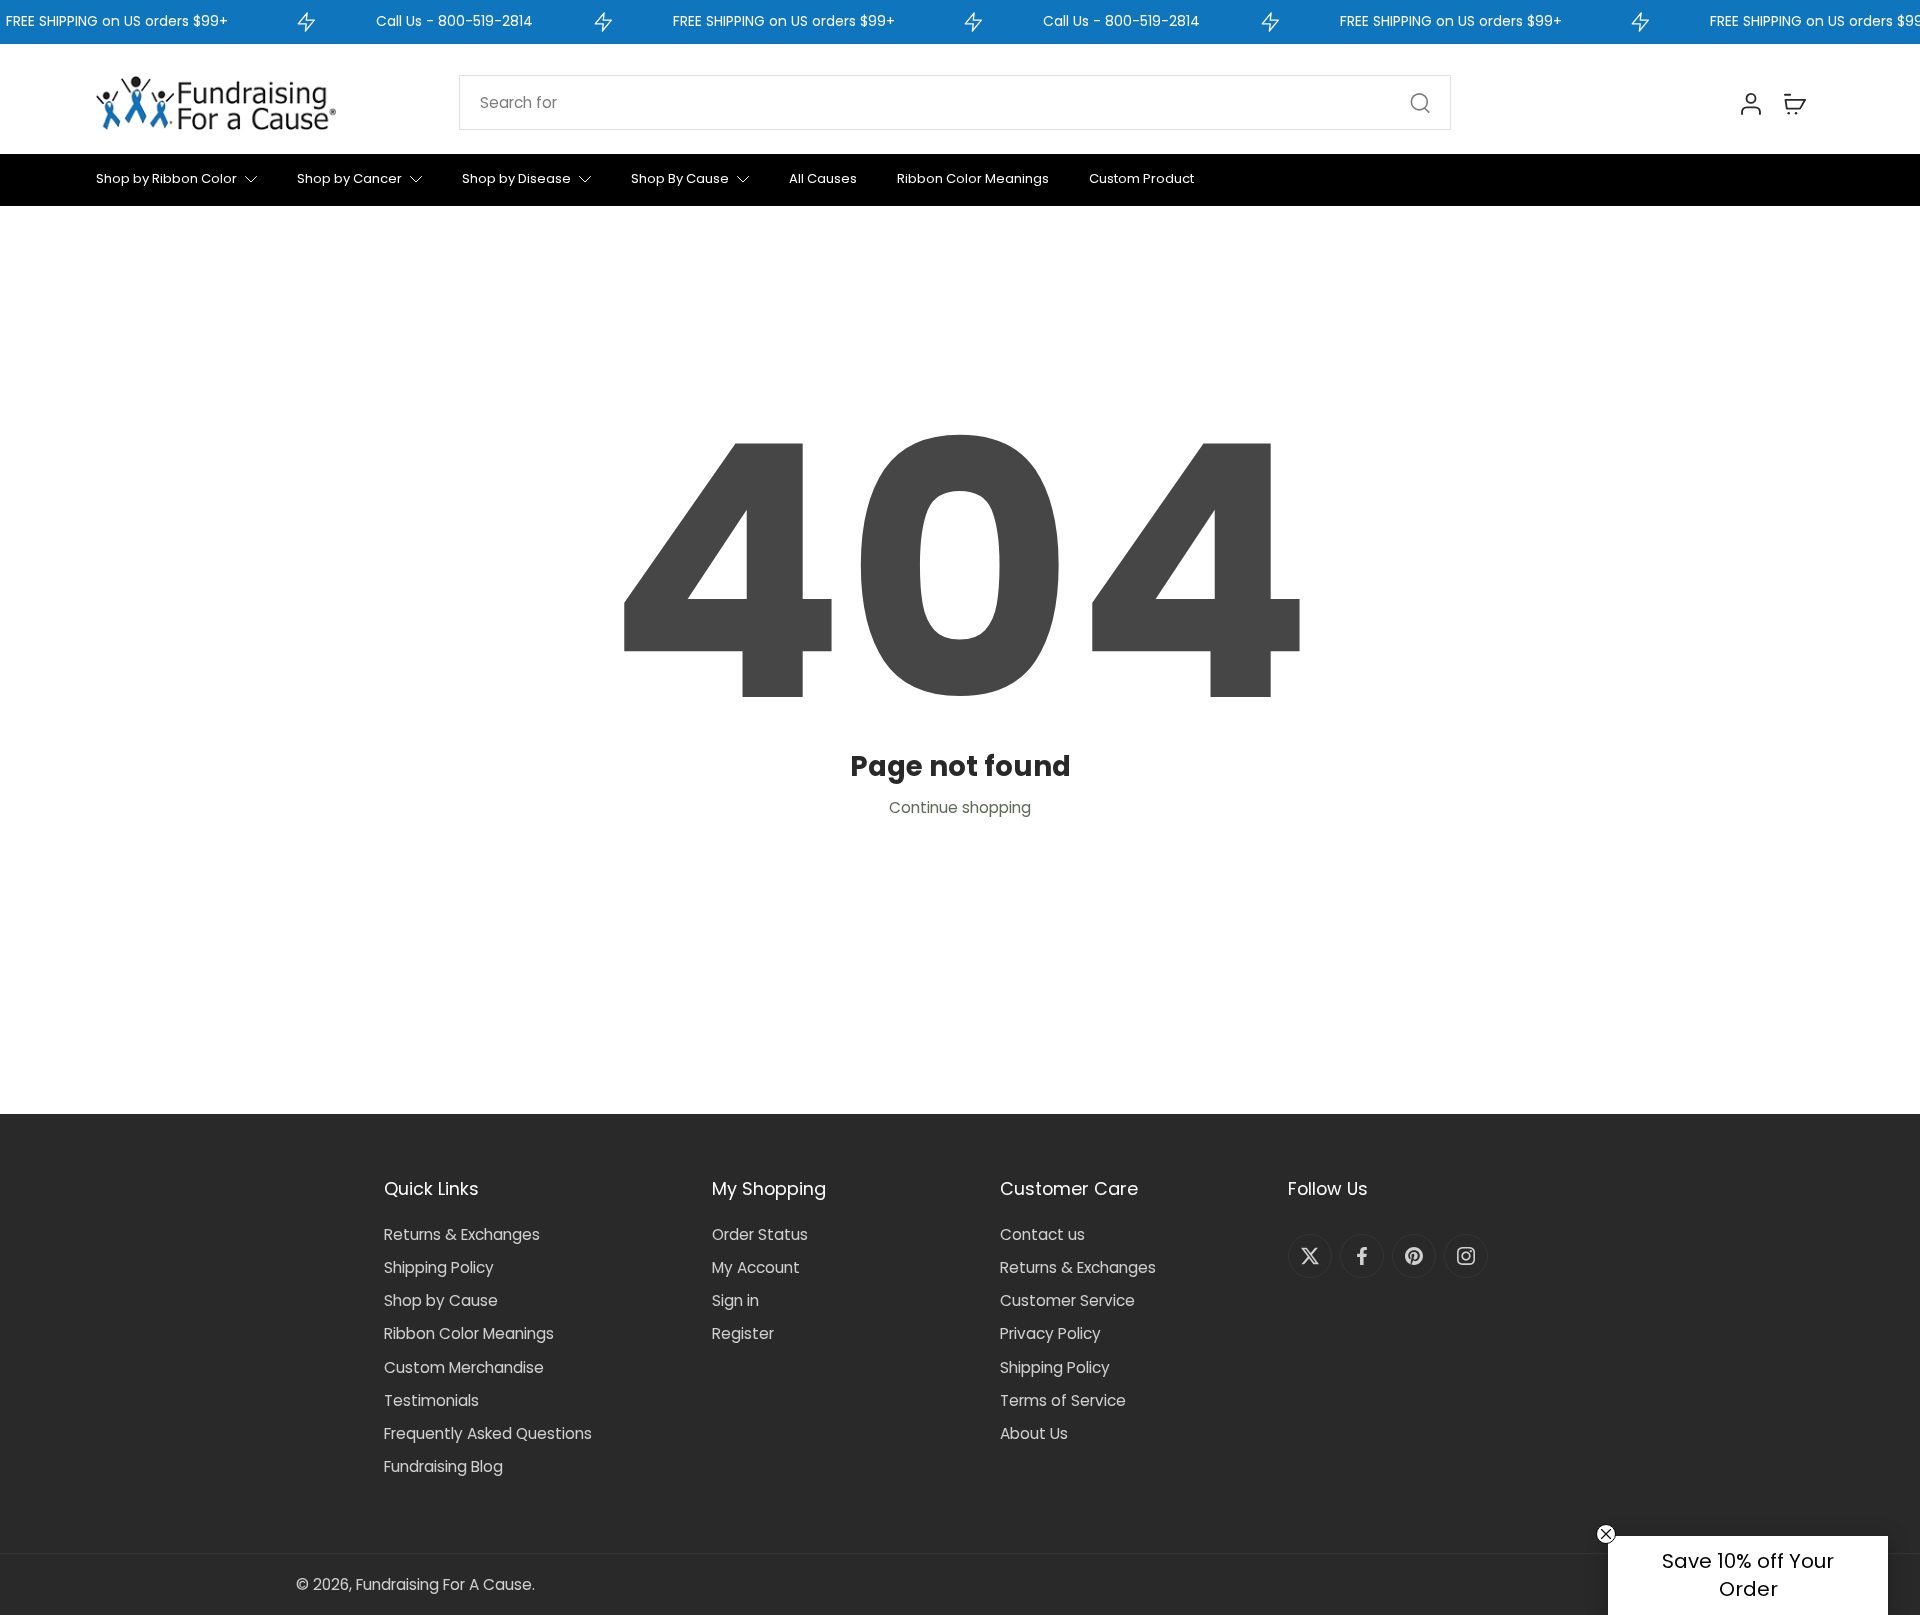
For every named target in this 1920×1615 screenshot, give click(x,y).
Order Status (760, 1234)
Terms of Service (1063, 1400)
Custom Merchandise (464, 1367)
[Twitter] (1310, 1256)
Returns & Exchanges (462, 1234)
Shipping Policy (439, 1267)
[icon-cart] (1794, 103)
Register (743, 1333)
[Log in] (1750, 103)
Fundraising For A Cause (444, 1584)
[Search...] (1420, 103)
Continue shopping (960, 807)
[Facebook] (1362, 1256)
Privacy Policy (1050, 1333)
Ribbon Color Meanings (469, 1333)
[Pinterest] (1414, 1256)
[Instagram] (1466, 1256)
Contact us (1042, 1234)
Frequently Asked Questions (488, 1433)
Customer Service (1067, 1300)
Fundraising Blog (443, 1466)
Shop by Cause (441, 1300)
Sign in (735, 1300)
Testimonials (431, 1400)
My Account (756, 1267)
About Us (1034, 1433)
